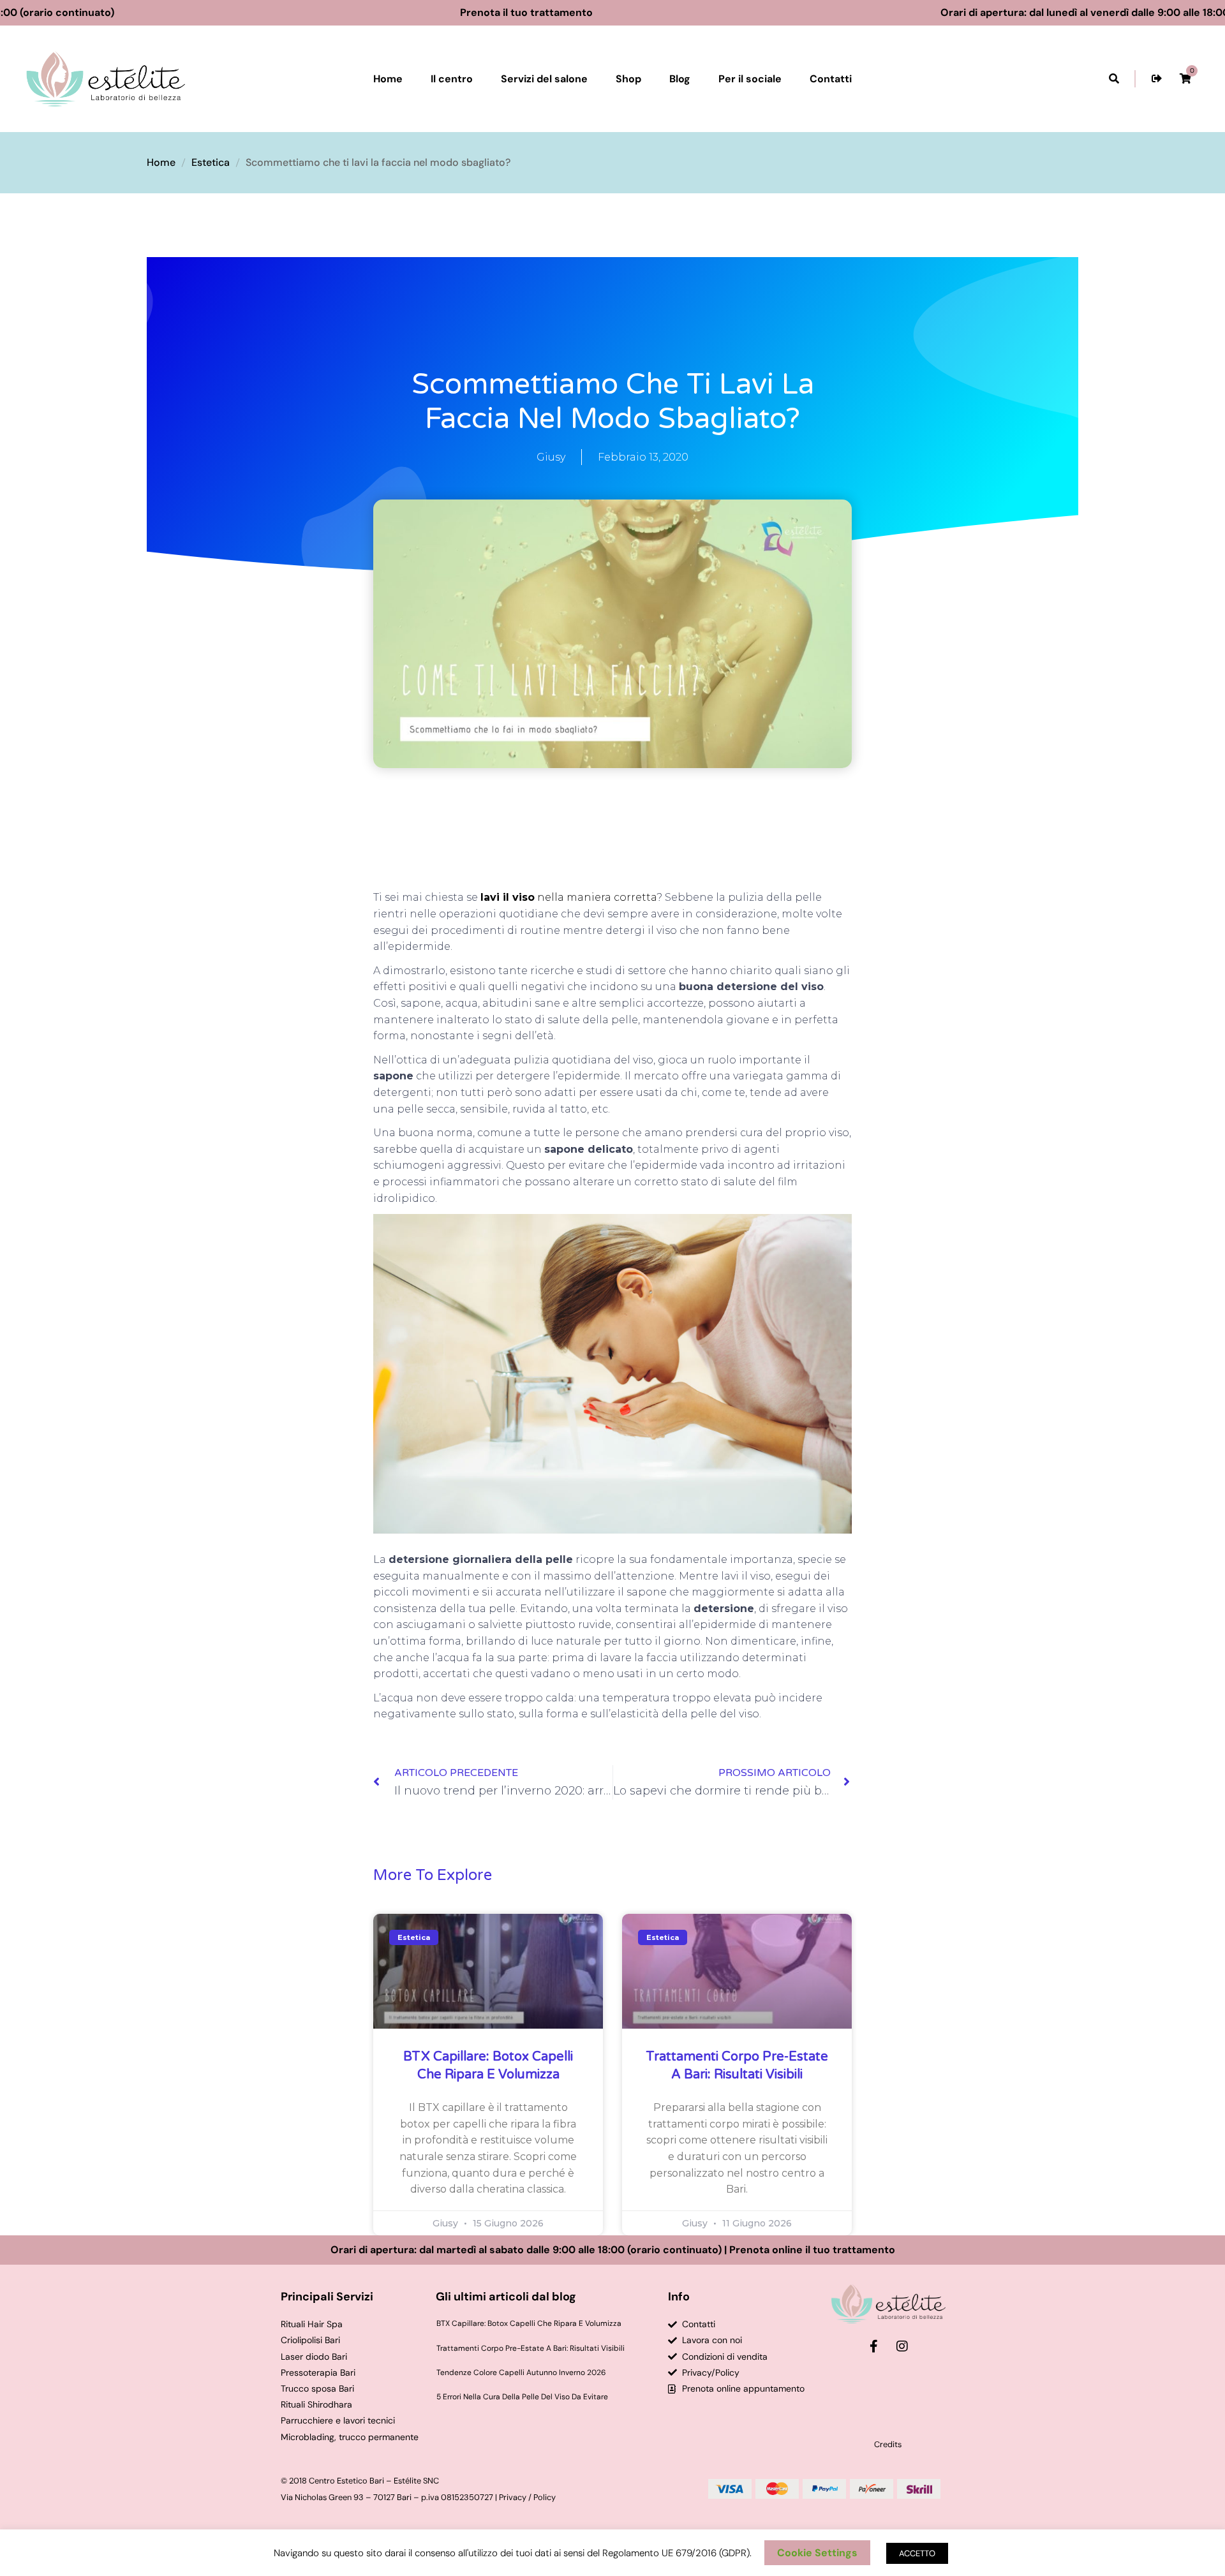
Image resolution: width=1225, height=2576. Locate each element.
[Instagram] (902, 2346)
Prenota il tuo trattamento (605, 12)
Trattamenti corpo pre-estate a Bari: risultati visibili (531, 2348)
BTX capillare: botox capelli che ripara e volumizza (529, 2323)
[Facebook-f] (873, 2346)
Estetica (211, 162)
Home (161, 162)
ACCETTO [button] (917, 2553)
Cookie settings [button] (817, 2553)
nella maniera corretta (568, 897)
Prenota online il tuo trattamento (812, 2250)
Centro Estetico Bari (346, 2481)
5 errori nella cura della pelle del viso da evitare (522, 2397)
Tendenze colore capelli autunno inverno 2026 (521, 2372)
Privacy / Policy (527, 2497)
